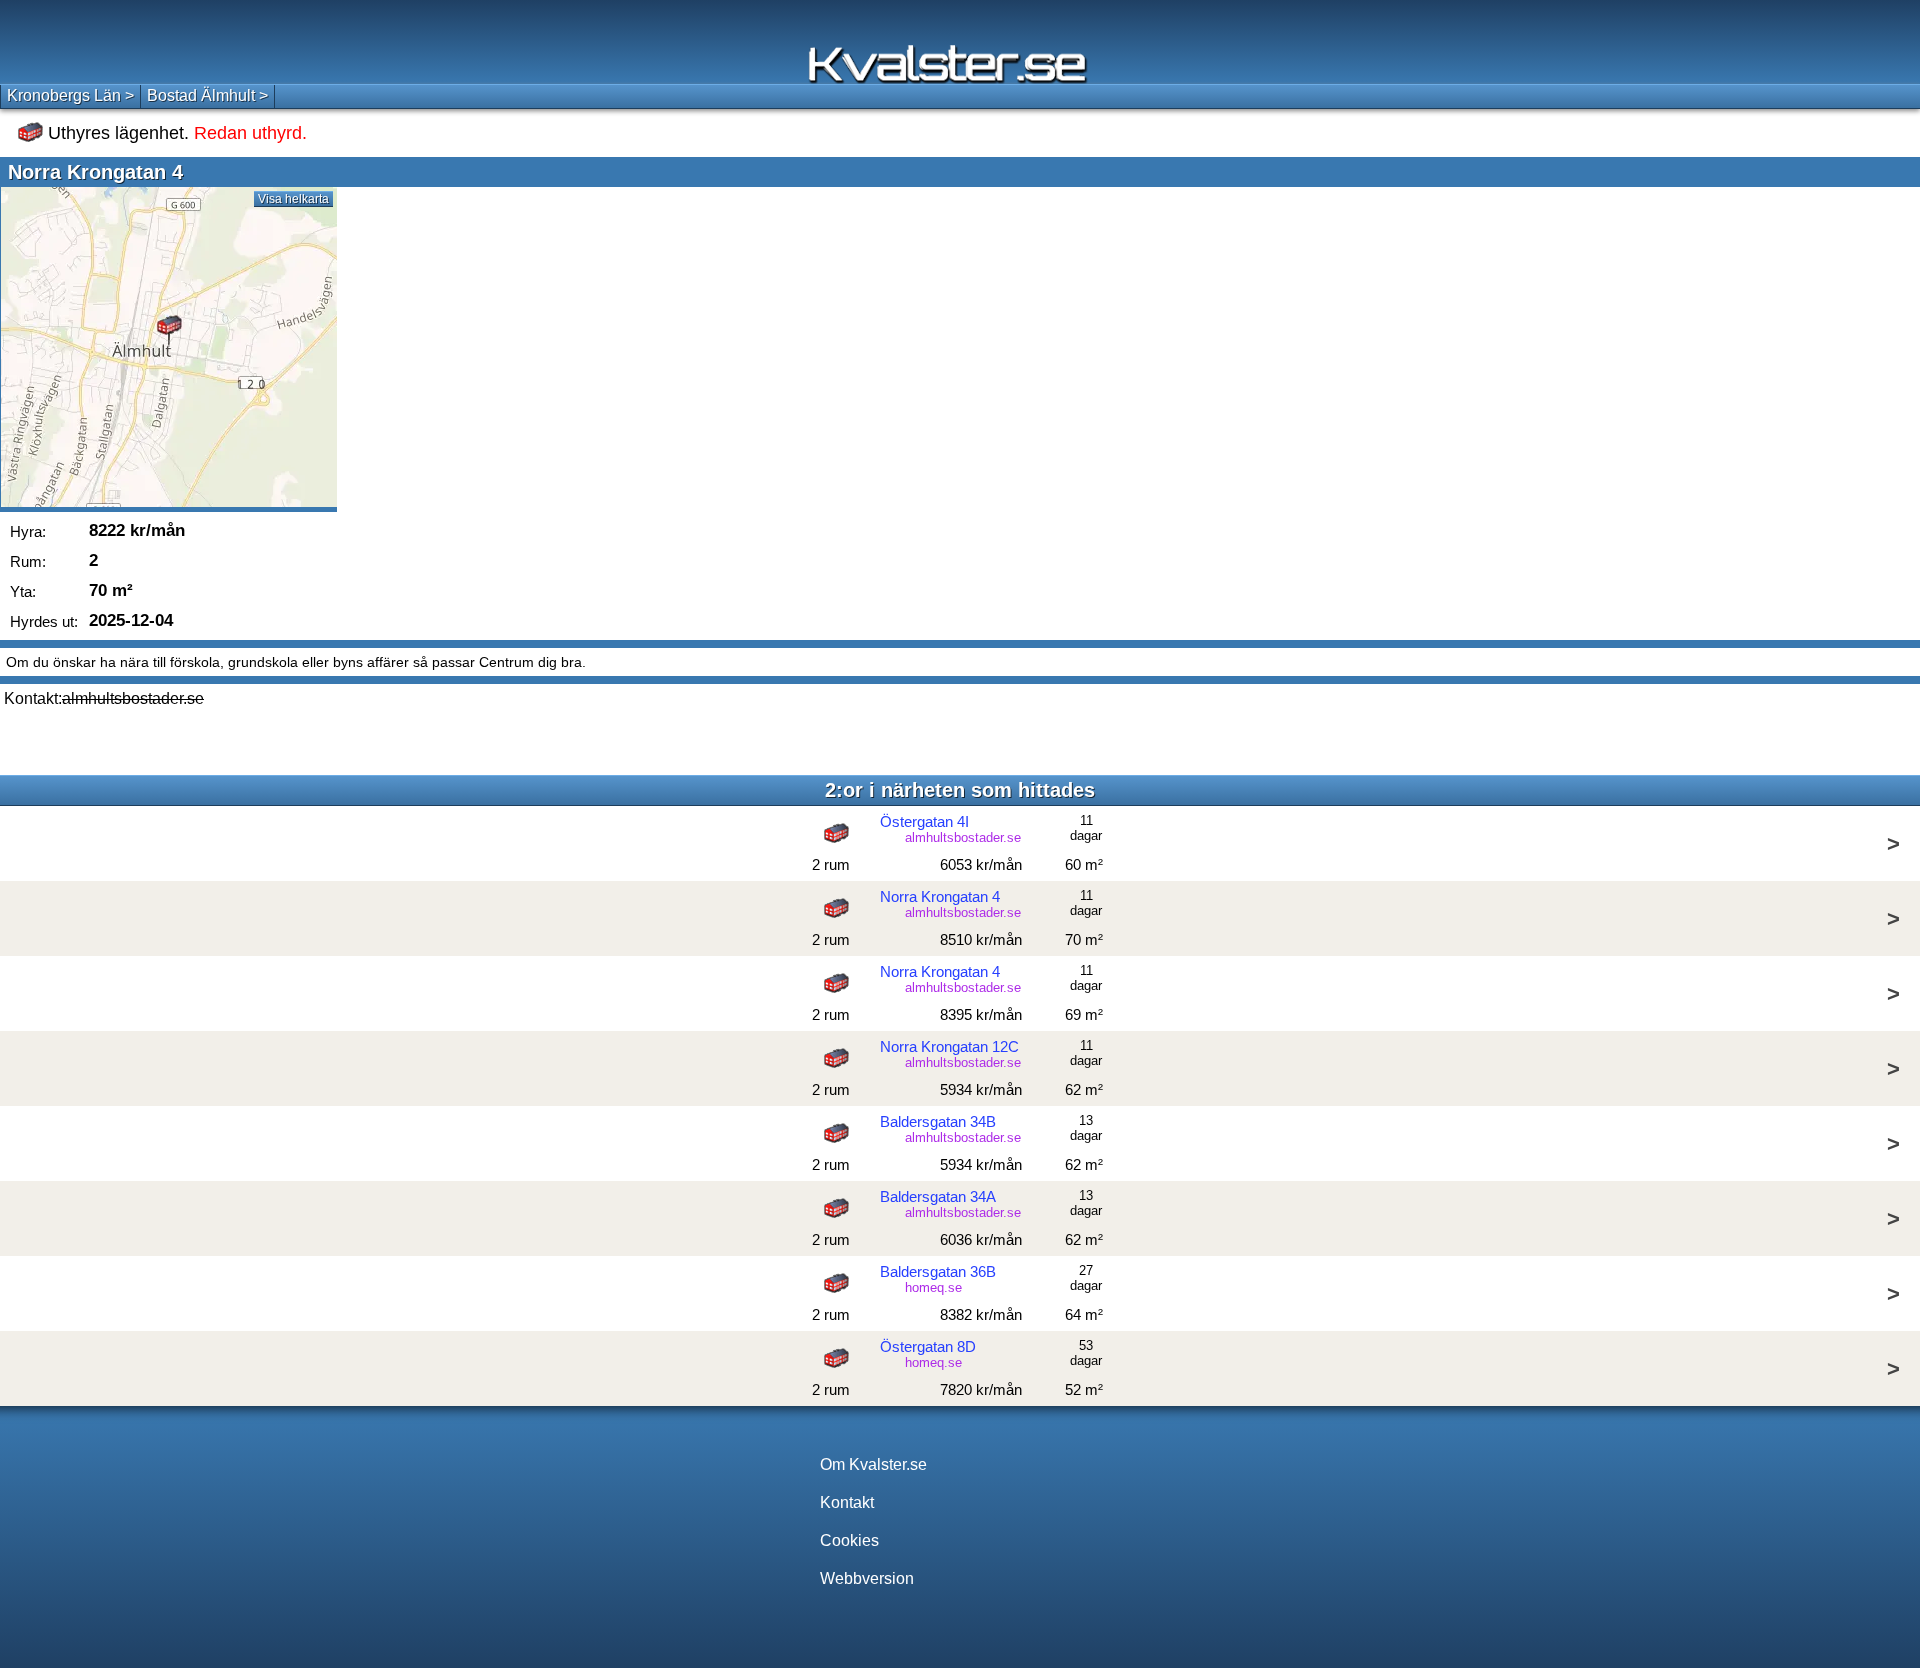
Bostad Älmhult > (207, 95)
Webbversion (867, 1578)
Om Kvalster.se (873, 1464)
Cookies (849, 1540)
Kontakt (847, 1502)
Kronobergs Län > (70, 95)
